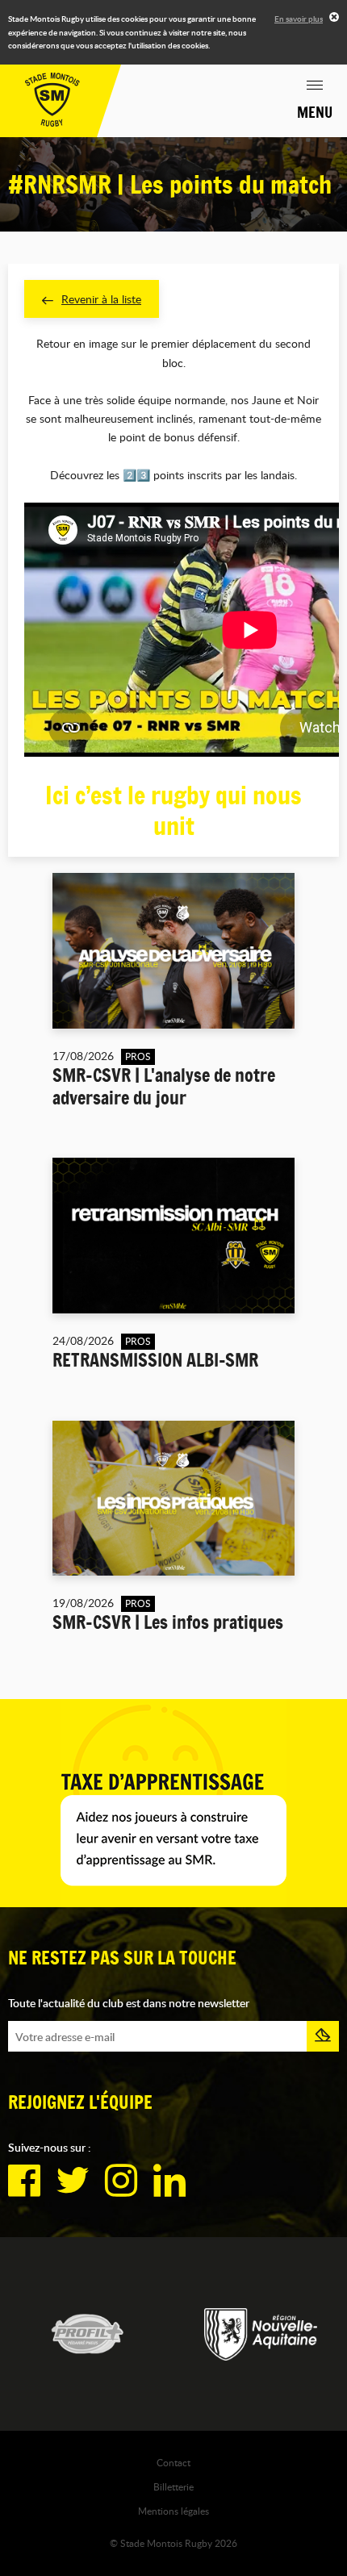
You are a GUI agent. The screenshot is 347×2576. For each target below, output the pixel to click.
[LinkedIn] (169, 2181)
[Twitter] (73, 2181)
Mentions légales (173, 2511)
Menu (315, 112)
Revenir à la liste (101, 299)
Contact (173, 2462)
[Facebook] (24, 2181)
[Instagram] (121, 2181)
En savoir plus (299, 19)
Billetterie (173, 2486)
